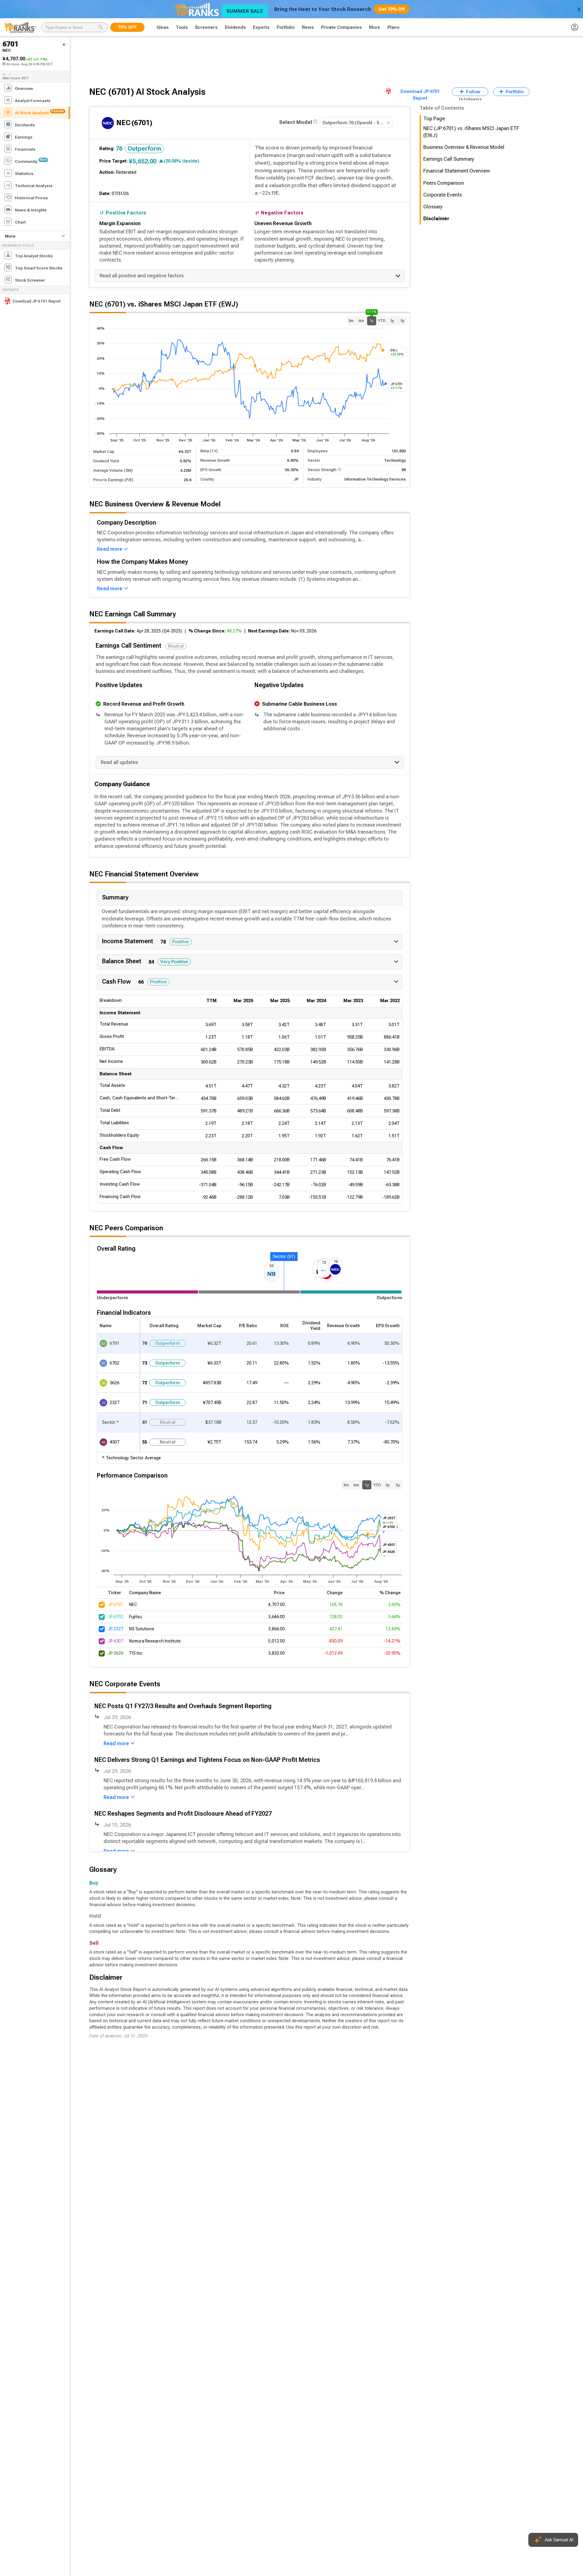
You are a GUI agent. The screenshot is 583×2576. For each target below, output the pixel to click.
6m (361, 321)
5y (402, 321)
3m (351, 321)
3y (392, 321)
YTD (382, 321)
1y (372, 320)
